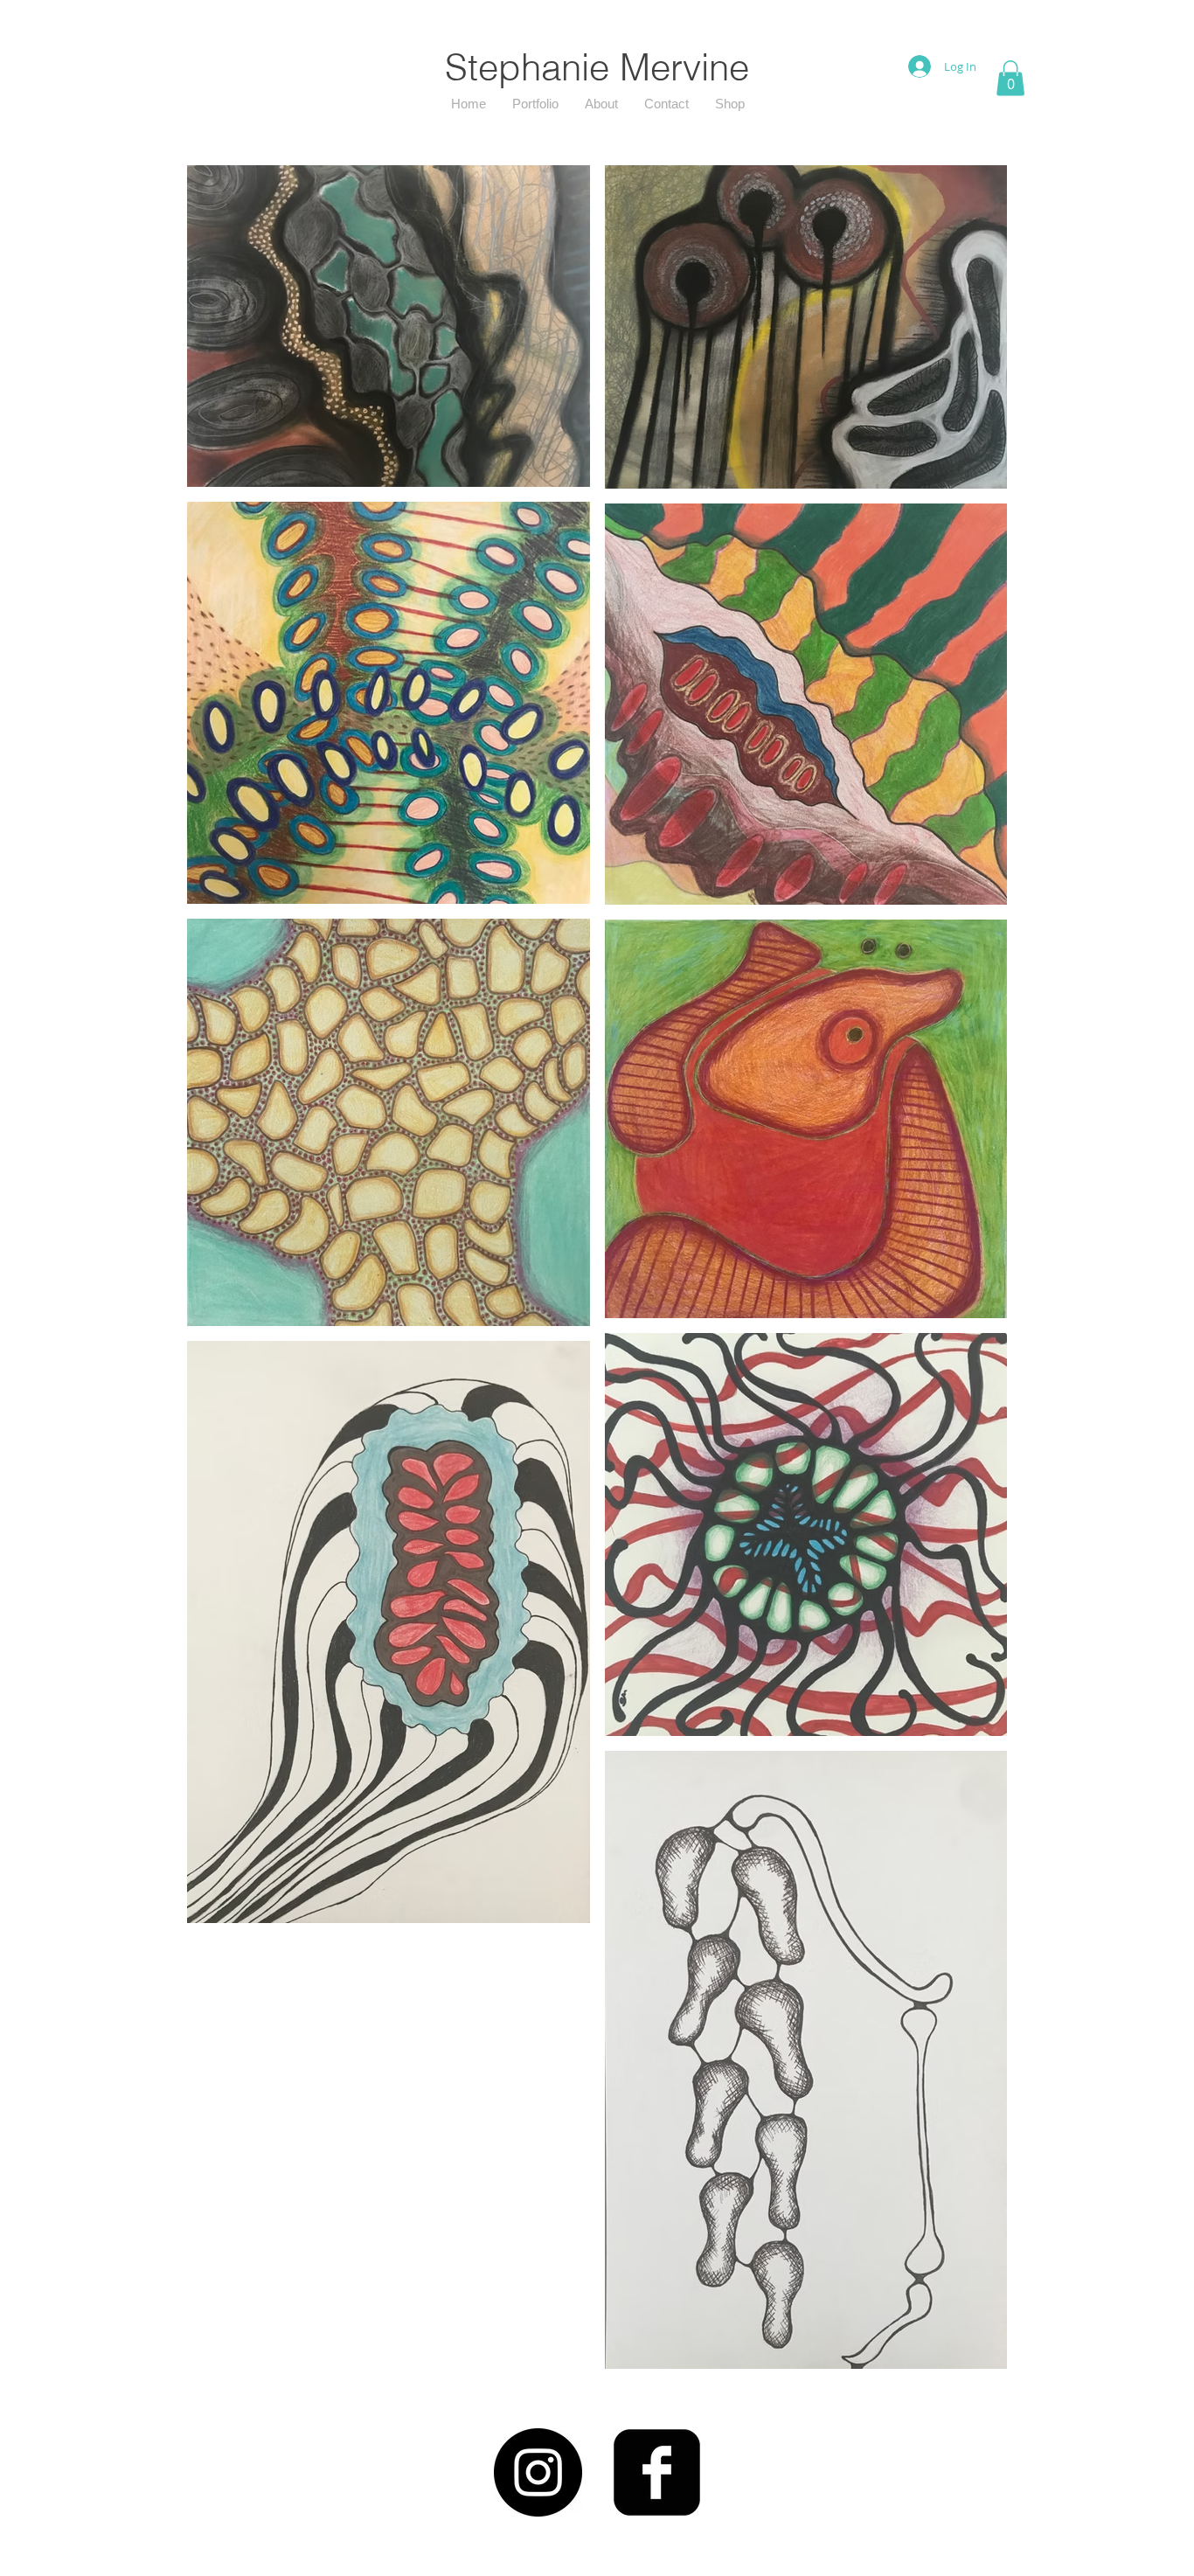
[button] (1010, 78)
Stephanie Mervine (597, 67)
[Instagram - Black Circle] (538, 2472)
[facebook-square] (657, 2472)
